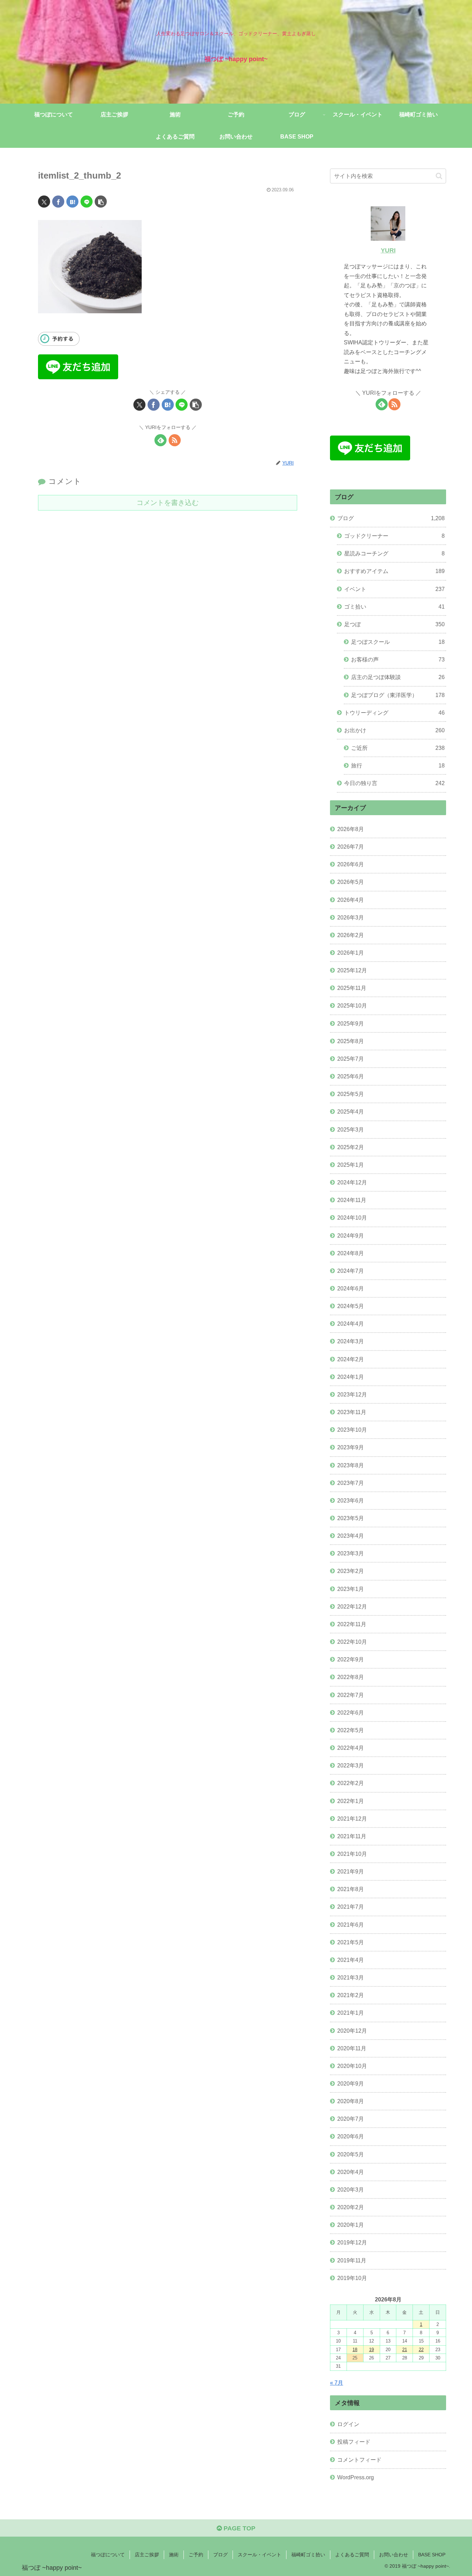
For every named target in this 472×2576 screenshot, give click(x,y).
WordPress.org (356, 2477)
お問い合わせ (394, 2555)
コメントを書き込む (168, 503)
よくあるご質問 (352, 2555)
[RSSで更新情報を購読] (175, 440)
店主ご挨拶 (147, 2555)
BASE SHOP (432, 2555)
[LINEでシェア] (87, 202)
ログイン (348, 2424)
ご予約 (196, 2555)
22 (421, 2350)
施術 (174, 2555)
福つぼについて (108, 2555)
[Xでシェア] (44, 202)
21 (405, 2350)
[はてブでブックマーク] (72, 202)
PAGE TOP (239, 2528)
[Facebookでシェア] (58, 202)
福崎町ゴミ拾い (308, 2555)
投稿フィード (354, 2442)
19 (371, 2350)
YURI (388, 250)
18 (355, 2350)
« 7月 (337, 2383)
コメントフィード (359, 2460)
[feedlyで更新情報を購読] (161, 440)
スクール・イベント (259, 2555)
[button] (101, 202)
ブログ (220, 2555)
